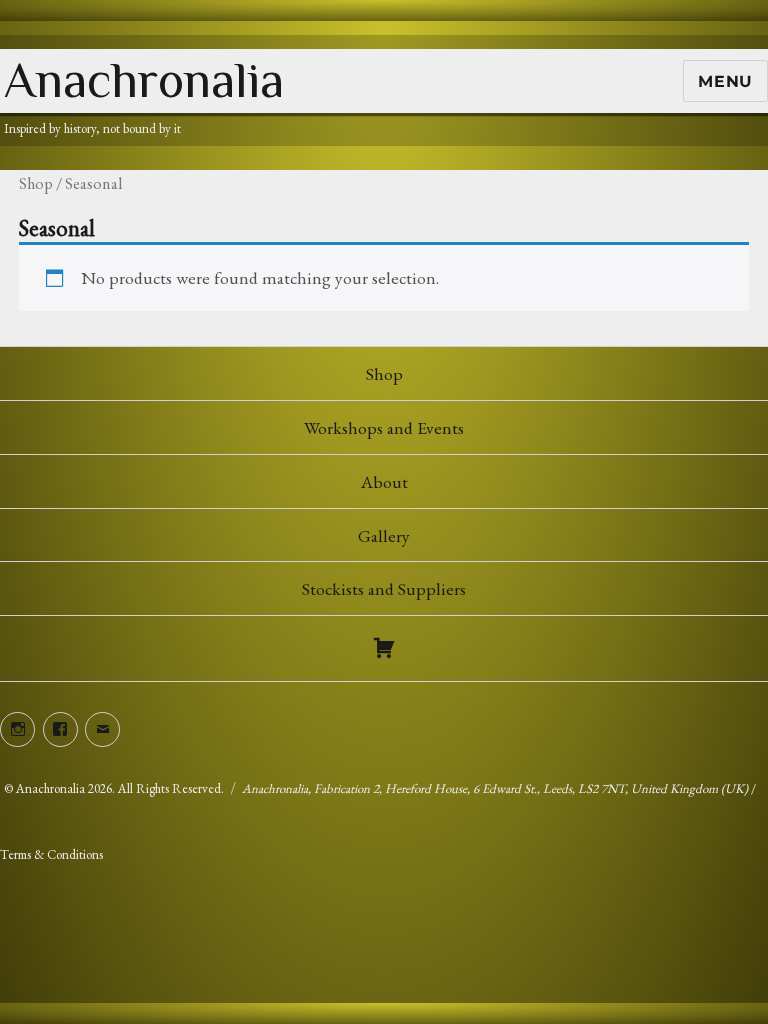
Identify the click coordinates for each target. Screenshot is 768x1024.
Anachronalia (144, 80)
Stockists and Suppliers (384, 588)
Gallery (384, 535)
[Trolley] (384, 648)
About (384, 481)
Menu (725, 81)
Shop (36, 183)
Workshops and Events (384, 427)
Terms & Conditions (51, 854)
